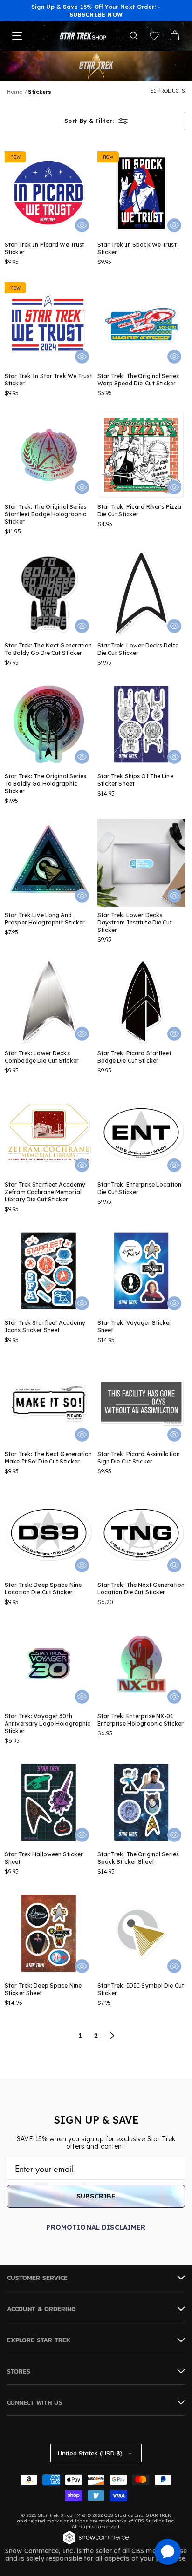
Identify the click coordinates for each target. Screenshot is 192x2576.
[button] (134, 36)
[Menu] (17, 36)
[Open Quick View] (82, 225)
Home (15, 92)
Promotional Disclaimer (96, 2227)
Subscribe (96, 2196)
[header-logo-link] (83, 36)
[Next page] (112, 2036)
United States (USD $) (90, 2453)
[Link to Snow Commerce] (96, 2543)
